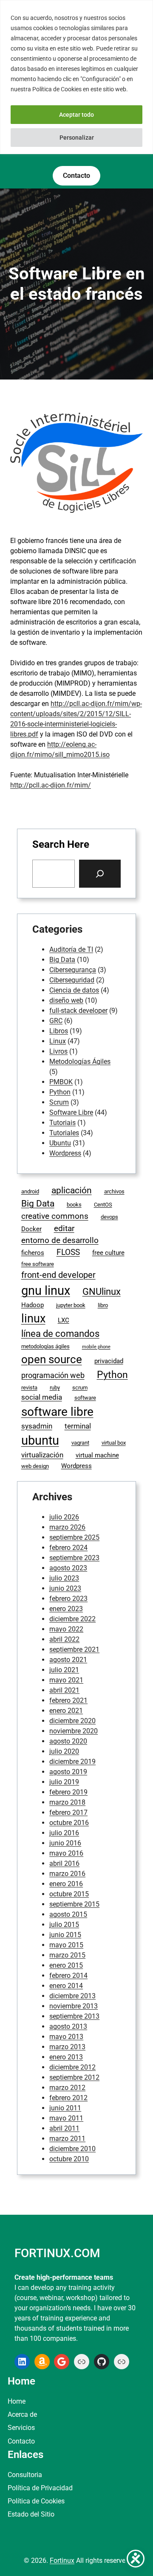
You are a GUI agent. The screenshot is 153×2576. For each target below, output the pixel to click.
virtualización (42, 1455)
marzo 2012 (67, 2088)
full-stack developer (78, 1011)
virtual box (114, 1443)
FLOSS (68, 1252)
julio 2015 (64, 1925)
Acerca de (22, 2414)
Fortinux (62, 2561)
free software (38, 1264)
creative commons (55, 1216)
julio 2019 (64, 1782)
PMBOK (61, 1082)
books (74, 1205)
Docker (31, 1229)
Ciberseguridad (72, 980)
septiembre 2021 (74, 1649)
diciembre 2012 (72, 2067)
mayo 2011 (66, 2118)
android (30, 1191)
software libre (57, 1412)
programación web (53, 1375)
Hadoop (33, 1305)
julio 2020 (64, 1751)
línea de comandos (60, 1334)
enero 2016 (66, 1884)
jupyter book (71, 1305)
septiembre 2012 (74, 2077)
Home (17, 2401)
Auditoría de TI (71, 949)
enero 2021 (66, 1711)
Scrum (59, 1102)
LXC (64, 1320)
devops (109, 1217)
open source (52, 1359)
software (85, 1398)
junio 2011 (65, 2108)
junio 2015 (65, 1935)
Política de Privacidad (40, 2488)
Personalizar (77, 138)
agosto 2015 (68, 1914)
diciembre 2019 (72, 1762)
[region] (76, 77)
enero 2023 (66, 1609)
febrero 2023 (68, 1599)
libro (103, 1305)
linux (33, 1319)
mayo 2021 (66, 1680)
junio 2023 (65, 1588)
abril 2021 (64, 1690)
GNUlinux (102, 1291)
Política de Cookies (36, 2501)
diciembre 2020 (72, 1721)
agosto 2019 (68, 1772)
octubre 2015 (69, 1894)
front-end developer (58, 1275)
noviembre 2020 (74, 1731)
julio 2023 (64, 1578)
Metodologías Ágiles (80, 1062)
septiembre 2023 (74, 1558)
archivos (114, 1191)
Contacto (21, 2441)
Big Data (62, 960)
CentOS (103, 1205)
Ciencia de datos (74, 990)
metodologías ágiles (45, 1346)
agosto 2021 (68, 1660)
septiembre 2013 (74, 2016)
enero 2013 (66, 2057)
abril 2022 (64, 1639)
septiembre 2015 (74, 1904)
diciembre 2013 (72, 1996)
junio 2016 (65, 1843)
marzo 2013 (67, 2047)
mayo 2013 (66, 2037)
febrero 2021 (68, 1700)
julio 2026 (64, 1517)
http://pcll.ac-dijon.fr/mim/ (51, 785)
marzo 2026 (67, 1527)
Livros (58, 1051)
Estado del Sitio (31, 2514)
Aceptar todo (76, 115)
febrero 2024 (68, 1548)
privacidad (109, 1361)
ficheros (33, 1253)
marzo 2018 (67, 1802)
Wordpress (65, 1153)
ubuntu (40, 1440)
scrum (80, 1388)
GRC (56, 1021)
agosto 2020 (68, 1741)
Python (60, 1092)
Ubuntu (60, 1143)
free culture (108, 1253)
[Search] (100, 874)
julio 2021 (64, 1670)
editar (64, 1228)
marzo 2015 (67, 1955)
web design (35, 1466)
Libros (59, 1031)
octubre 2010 (69, 2159)
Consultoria (25, 2475)
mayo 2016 (66, 1853)
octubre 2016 (69, 1823)
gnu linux (46, 1291)
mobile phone (96, 1347)
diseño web (66, 1000)
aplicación (72, 1190)
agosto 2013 (68, 2026)
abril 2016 (64, 1863)
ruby (55, 1388)
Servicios (21, 2428)
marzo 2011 (67, 2139)
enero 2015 (66, 1965)
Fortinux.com (57, 2253)
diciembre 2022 (72, 1619)
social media (42, 1397)
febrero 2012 (68, 2098)
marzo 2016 (67, 1874)
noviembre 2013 (74, 2006)
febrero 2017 (68, 1812)
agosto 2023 (68, 1568)
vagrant (80, 1443)
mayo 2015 (66, 1945)
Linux (58, 1041)
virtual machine (97, 1455)
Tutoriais (62, 1123)
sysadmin (37, 1426)
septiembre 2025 (74, 1537)
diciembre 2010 (72, 2149)
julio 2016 (64, 1833)
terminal (78, 1426)
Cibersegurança (73, 970)
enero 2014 (66, 1986)
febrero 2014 (68, 1976)
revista (29, 1388)
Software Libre (71, 1112)
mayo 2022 (66, 1629)
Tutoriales (64, 1133)
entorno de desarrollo (60, 1240)
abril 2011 (64, 2128)
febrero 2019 (68, 1792)
